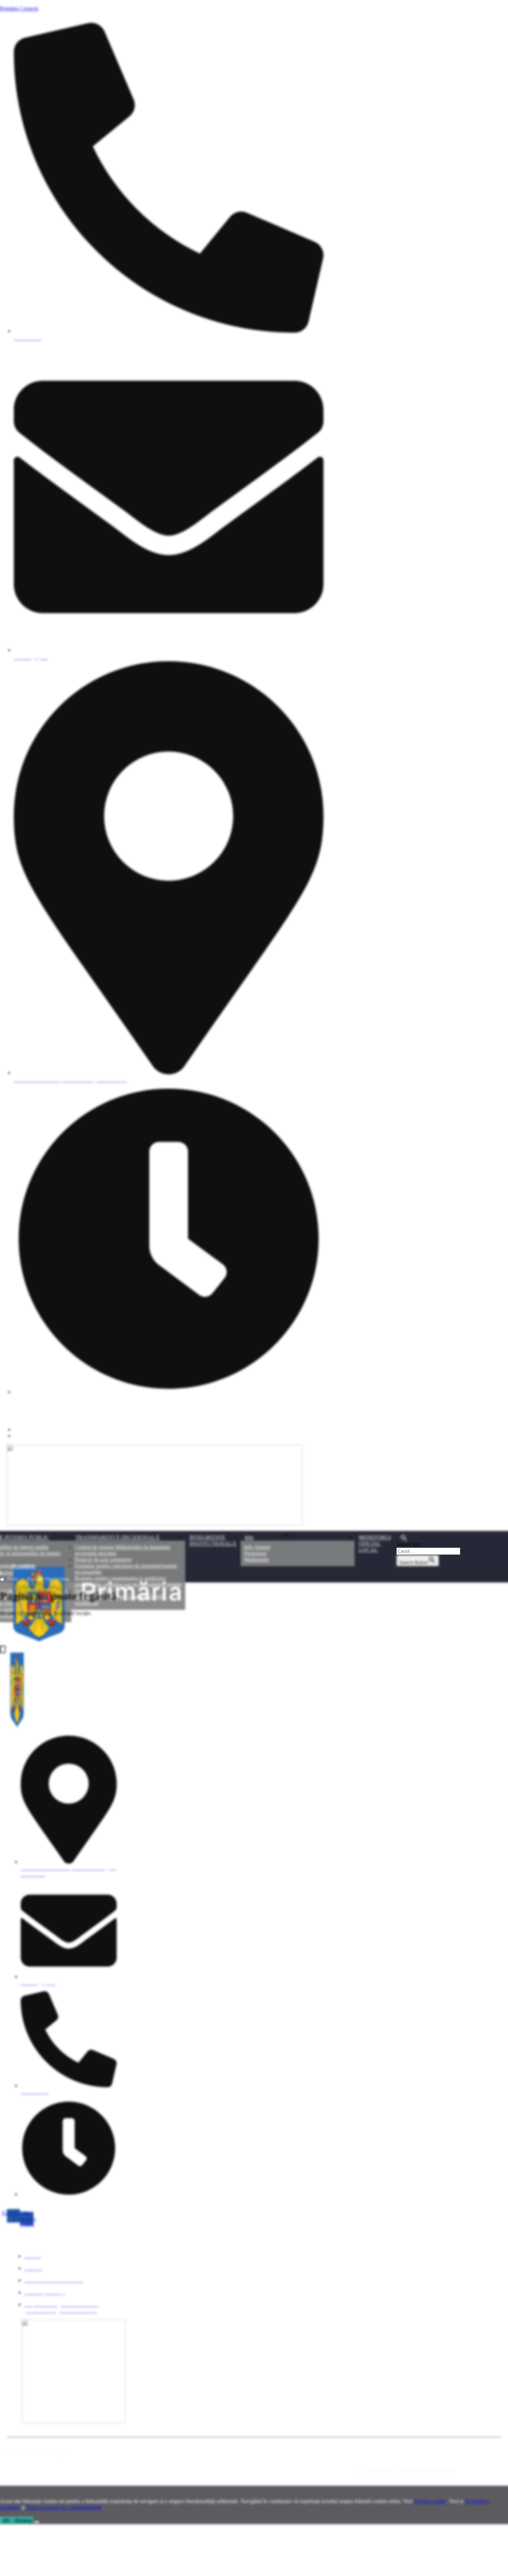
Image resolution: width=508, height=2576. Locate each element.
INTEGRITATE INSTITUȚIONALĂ (213, 1540)
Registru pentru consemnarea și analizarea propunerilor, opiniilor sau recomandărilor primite (128, 1581)
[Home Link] (148, 1642)
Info (249, 1537)
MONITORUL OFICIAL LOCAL (376, 1544)
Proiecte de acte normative (103, 1559)
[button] (428, 1538)
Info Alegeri (257, 1547)
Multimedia (256, 1559)
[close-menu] (3, 1649)
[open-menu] (286, 1535)
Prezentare (255, 1553)
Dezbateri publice (94, 1591)
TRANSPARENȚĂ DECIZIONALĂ (117, 1537)
